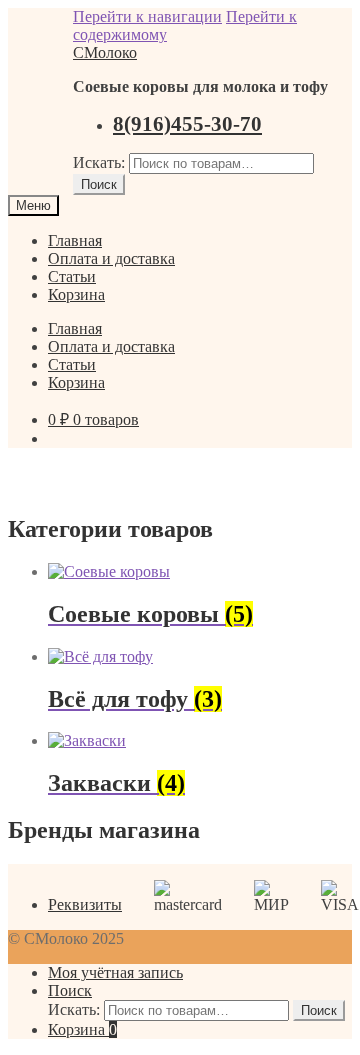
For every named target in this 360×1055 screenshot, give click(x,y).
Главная (75, 240)
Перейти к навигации (147, 16)
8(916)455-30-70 (187, 124)
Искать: (99, 162)
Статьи (72, 276)
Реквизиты (85, 904)
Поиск (99, 184)
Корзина (76, 294)
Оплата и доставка (111, 258)
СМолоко (105, 52)
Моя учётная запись (115, 972)
